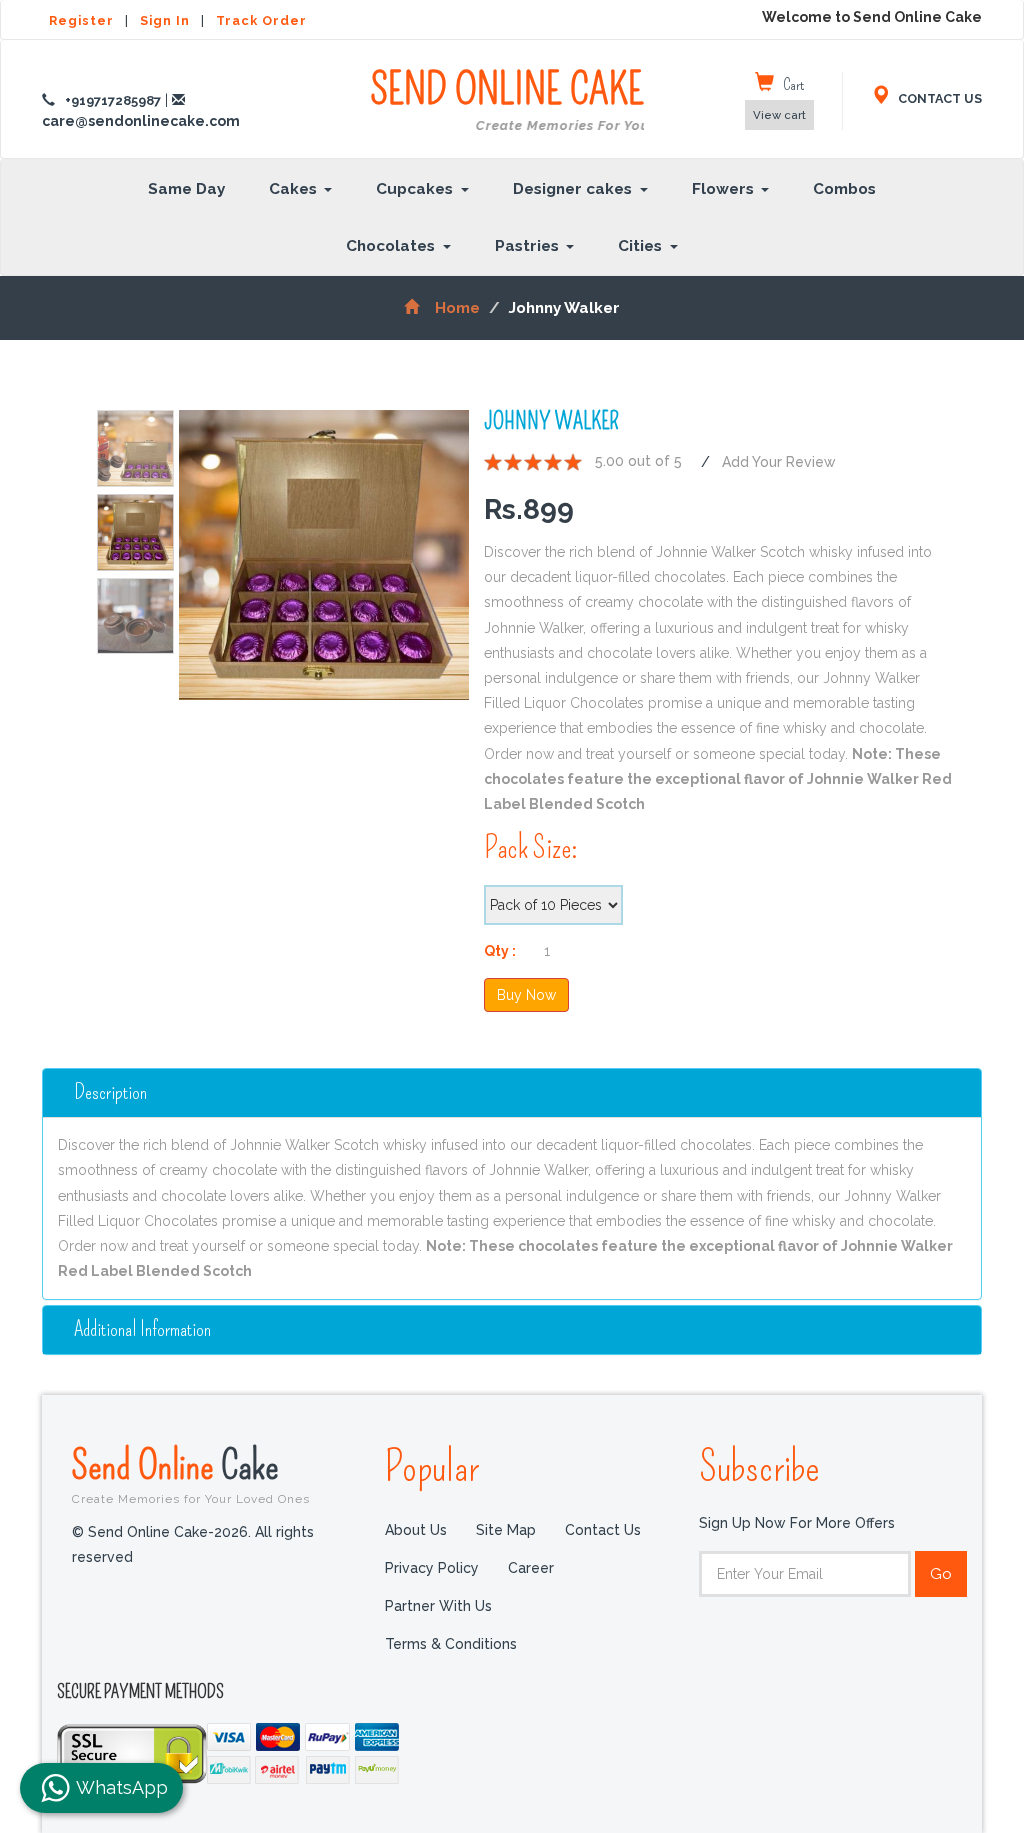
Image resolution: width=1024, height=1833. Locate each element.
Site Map (506, 1530)
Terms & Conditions (451, 1644)
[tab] (512, 1093)
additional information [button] (142, 1329)
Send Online (191, 1474)
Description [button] (110, 1092)
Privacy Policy (432, 1568)
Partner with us (438, 1606)
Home (457, 308)
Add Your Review (779, 462)
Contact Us (603, 1530)
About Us (416, 1530)
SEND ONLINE (507, 100)
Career (531, 1568)
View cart (779, 115)
